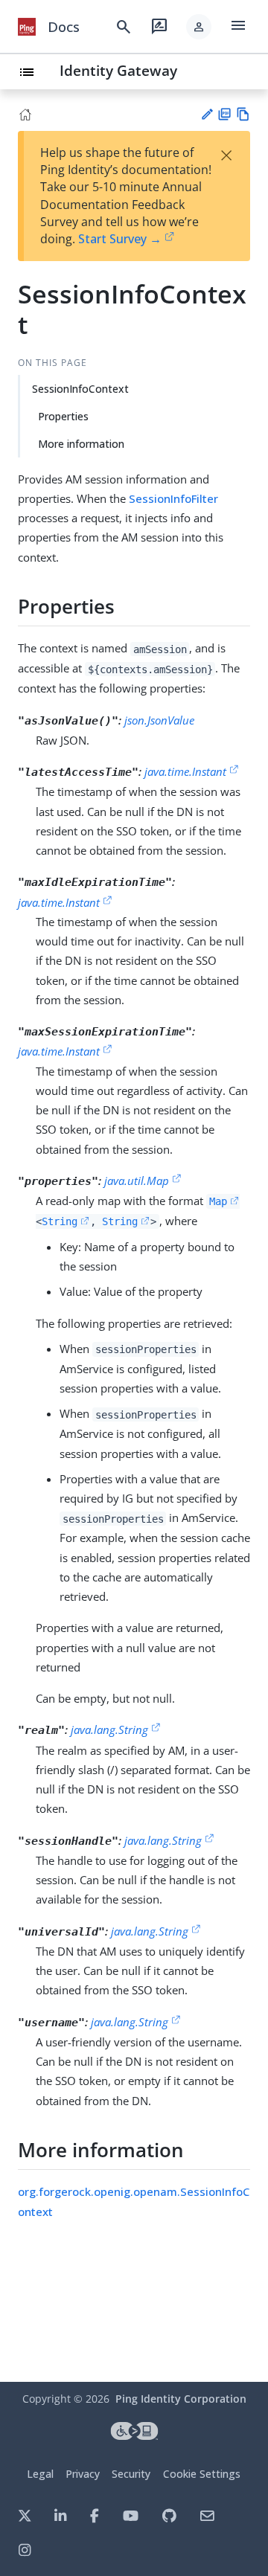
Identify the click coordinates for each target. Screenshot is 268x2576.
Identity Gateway (118, 70)
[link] (27, 27)
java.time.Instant (185, 771)
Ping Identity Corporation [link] (181, 2399)
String (60, 1221)
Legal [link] (40, 2474)
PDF (224, 114)
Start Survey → (120, 239)
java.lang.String (109, 1729)
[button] (199, 27)
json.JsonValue (159, 720)
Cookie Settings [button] (202, 2474)
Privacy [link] (83, 2474)
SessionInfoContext (80, 389)
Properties (63, 416)
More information (81, 444)
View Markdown (243, 114)
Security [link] (131, 2474)
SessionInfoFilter (173, 498)
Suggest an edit (207, 114)
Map (218, 1201)
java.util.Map (137, 1181)
